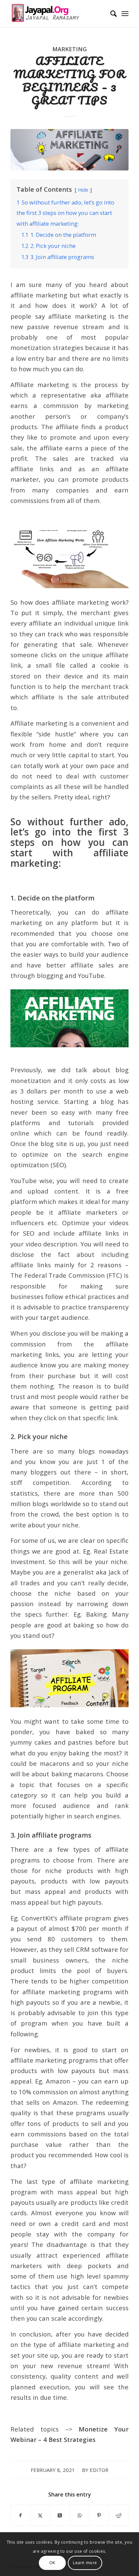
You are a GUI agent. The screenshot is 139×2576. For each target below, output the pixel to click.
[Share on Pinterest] (99, 2515)
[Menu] (125, 13)
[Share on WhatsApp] (79, 2515)
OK (52, 2563)
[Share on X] (40, 2515)
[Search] (110, 13)
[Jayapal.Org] (58, 13)
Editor (99, 2470)
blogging (50, 975)
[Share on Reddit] (119, 2515)
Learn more (85, 2563)
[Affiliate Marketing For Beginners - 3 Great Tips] (69, 150)
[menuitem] (110, 13)
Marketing (69, 49)
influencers (27, 1223)
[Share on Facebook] (21, 2515)
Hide (83, 190)
